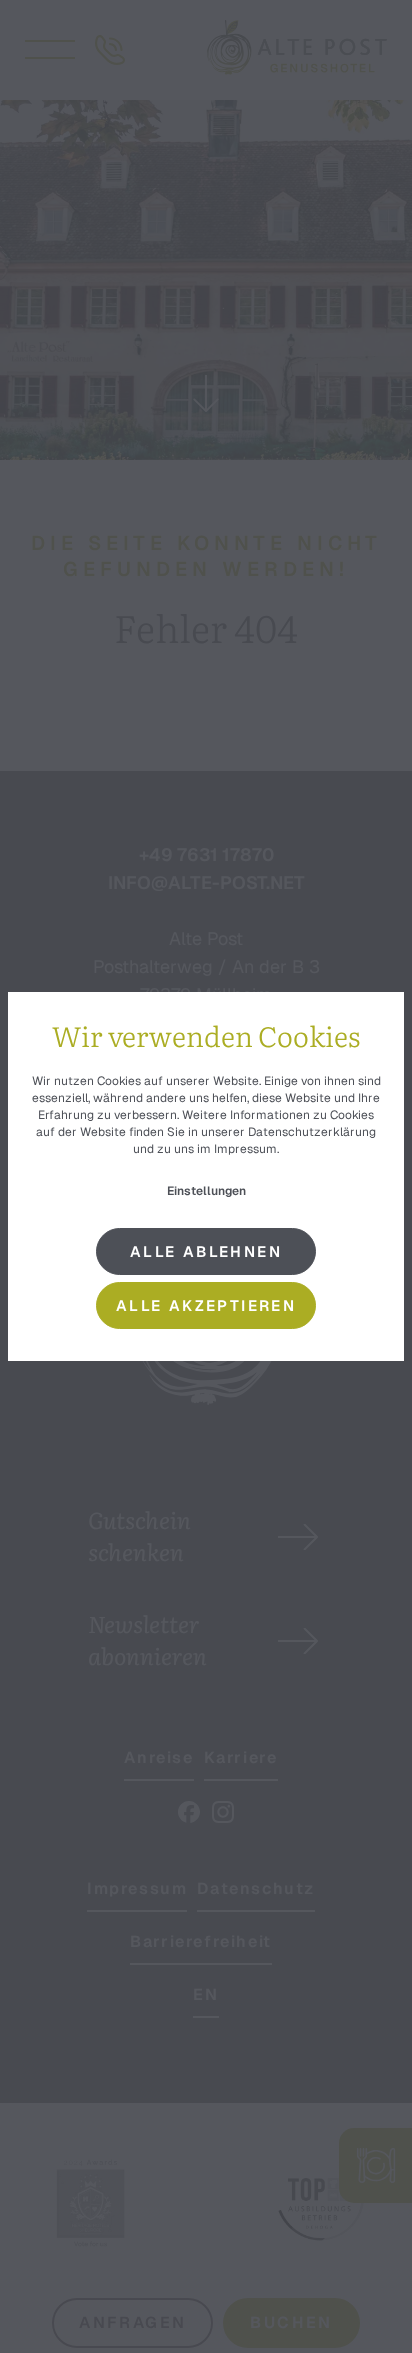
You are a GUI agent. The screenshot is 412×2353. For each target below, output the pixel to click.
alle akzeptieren (206, 1305)
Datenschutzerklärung (312, 1132)
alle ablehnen (206, 1251)
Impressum (245, 1149)
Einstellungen (206, 1191)
